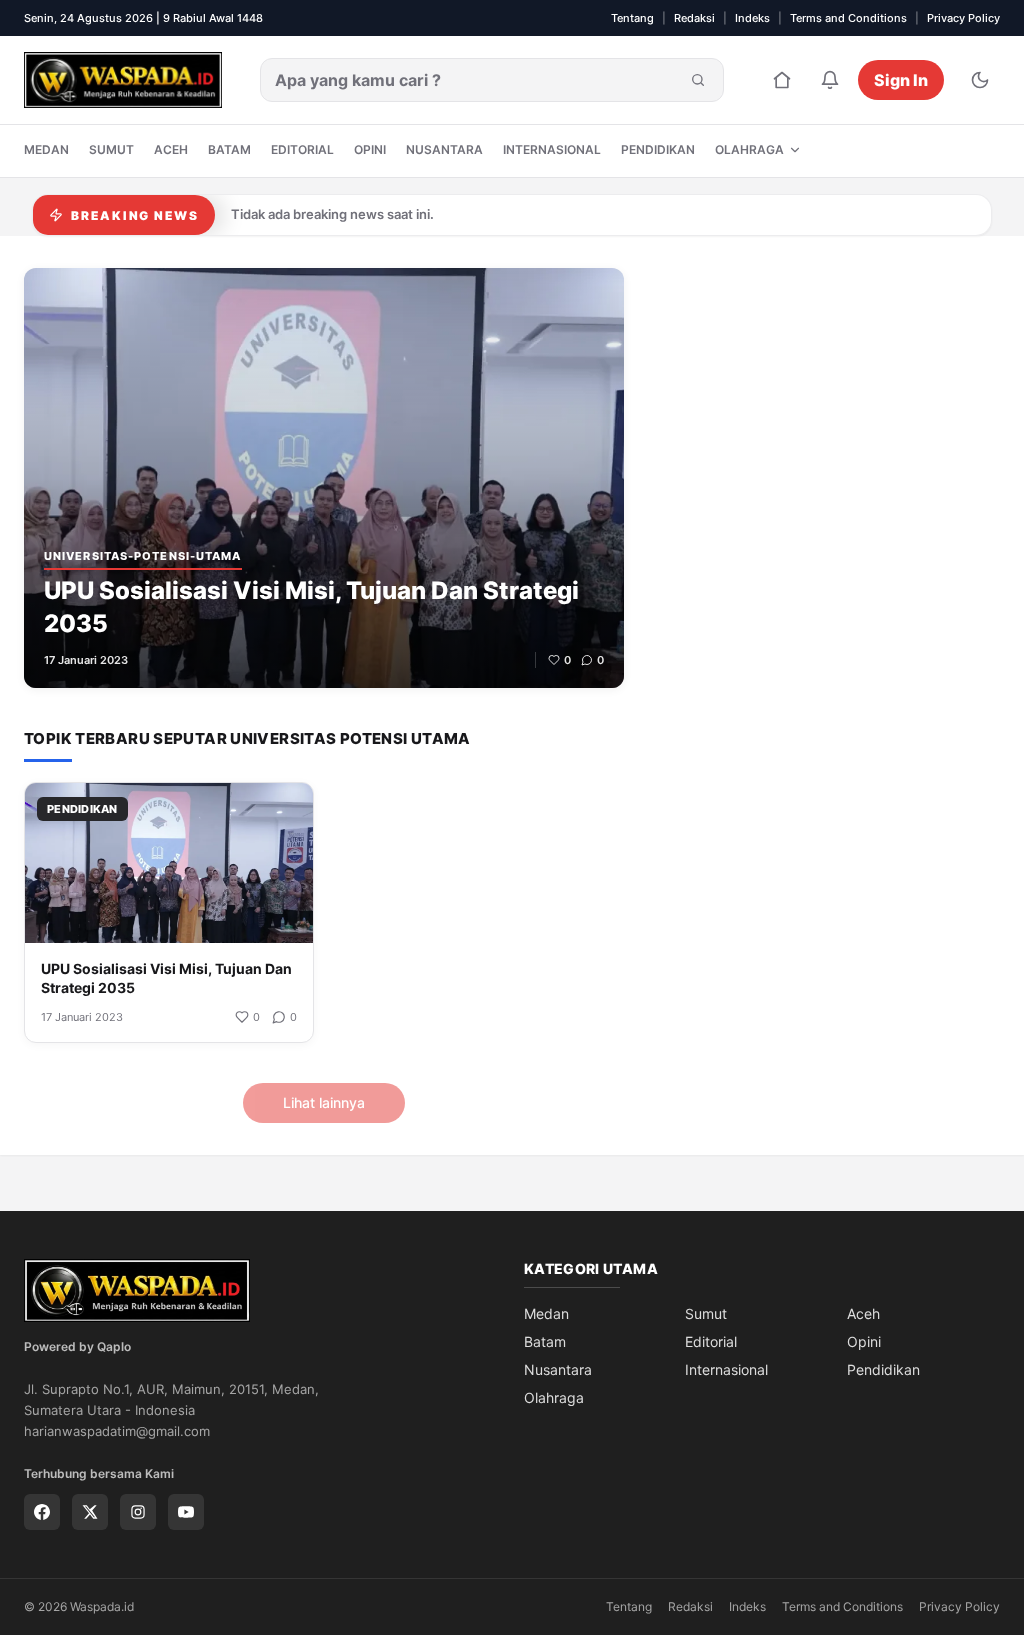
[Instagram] (138, 1512)
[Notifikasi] (830, 80)
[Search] (698, 80)
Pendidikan (658, 149)
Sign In (901, 80)
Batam (229, 149)
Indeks (752, 18)
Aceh (171, 149)
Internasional (552, 149)
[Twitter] (90, 1512)
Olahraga (749, 149)
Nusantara (444, 149)
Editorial (302, 149)
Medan (46, 149)
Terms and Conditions (848, 18)
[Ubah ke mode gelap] (980, 80)
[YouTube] (186, 1512)
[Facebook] (42, 1512)
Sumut (111, 149)
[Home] (782, 80)
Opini (370, 149)
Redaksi (694, 18)
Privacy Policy (963, 18)
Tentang (632, 18)
